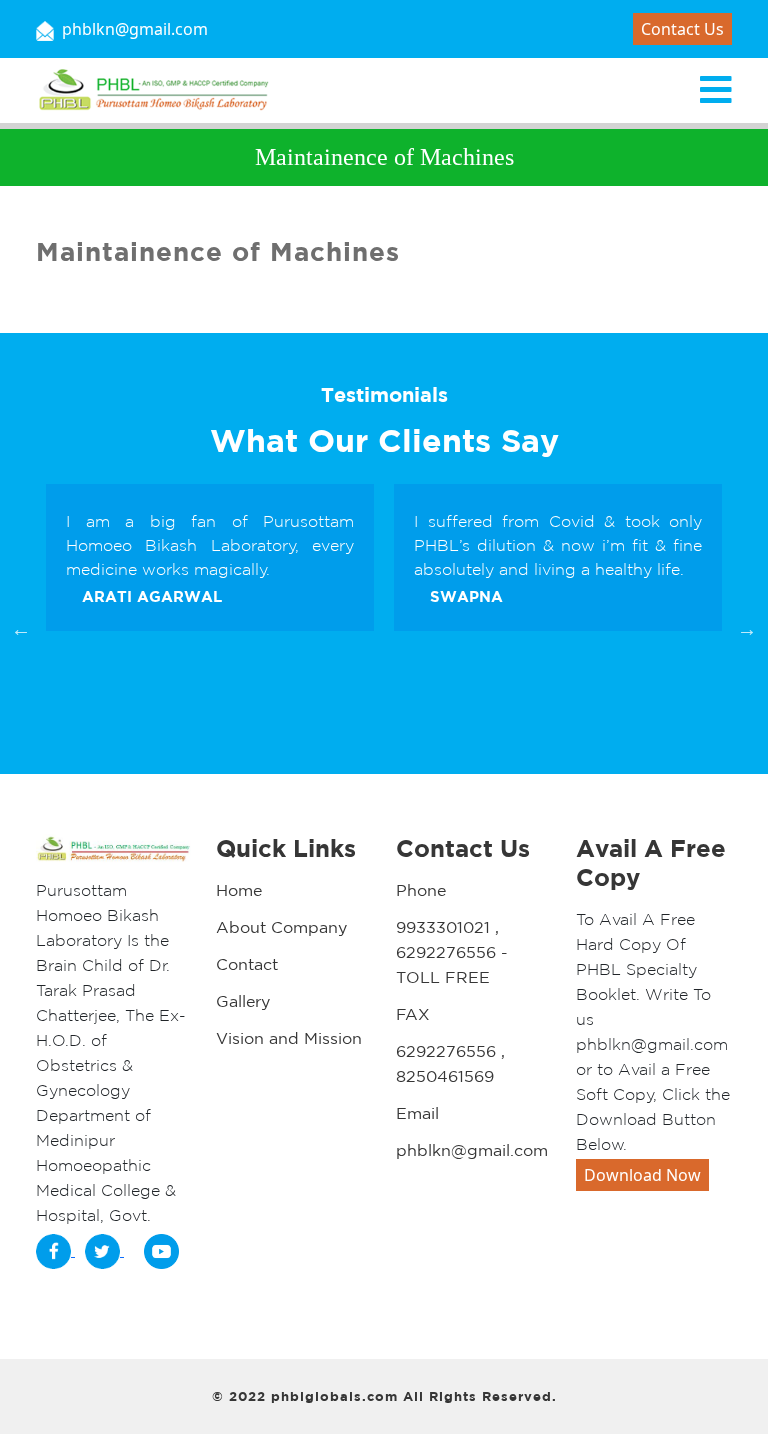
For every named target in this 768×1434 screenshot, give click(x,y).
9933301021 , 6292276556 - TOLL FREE (452, 952)
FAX (413, 1014)
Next (747, 629)
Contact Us (682, 29)
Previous (21, 629)
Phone (421, 890)
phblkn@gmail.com (472, 1150)
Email (417, 1113)
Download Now (642, 1175)
